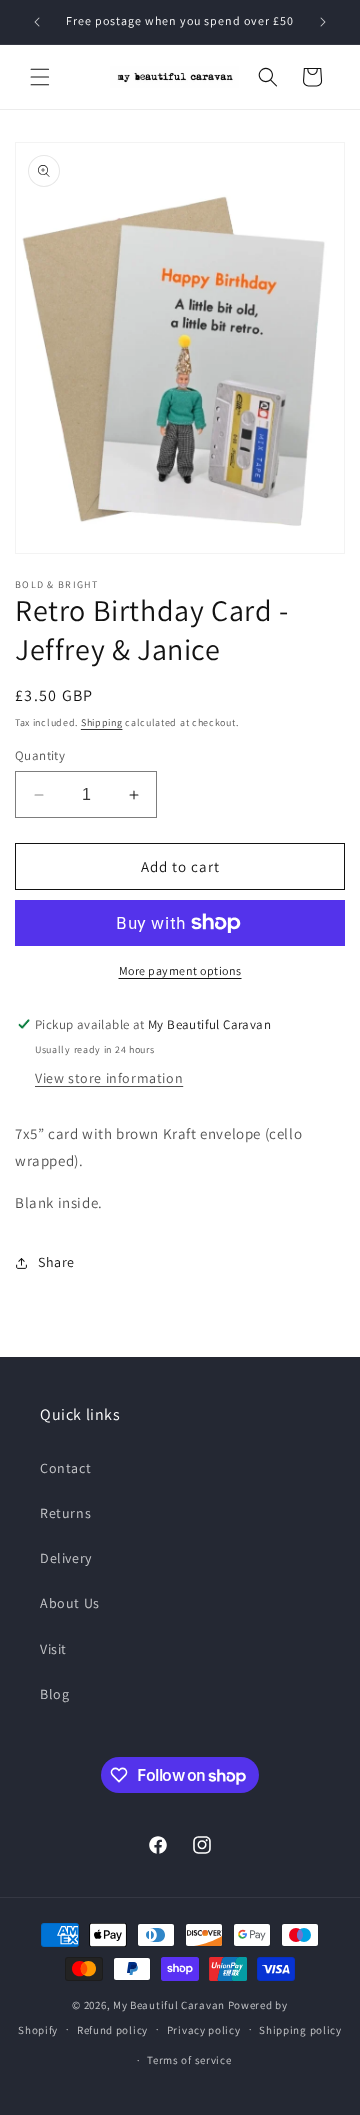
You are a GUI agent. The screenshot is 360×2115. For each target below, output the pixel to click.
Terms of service (189, 2060)
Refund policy (112, 2030)
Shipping (102, 722)
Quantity (40, 755)
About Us (70, 1603)
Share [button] (56, 1262)
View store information (109, 1078)
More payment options (180, 970)
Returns (65, 1513)
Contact (65, 1468)
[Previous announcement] (37, 22)
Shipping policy (300, 2030)
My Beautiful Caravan (169, 2005)
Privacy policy (204, 2030)
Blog (54, 1694)
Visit (53, 1649)
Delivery (66, 1558)
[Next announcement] (323, 22)
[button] (40, 77)
